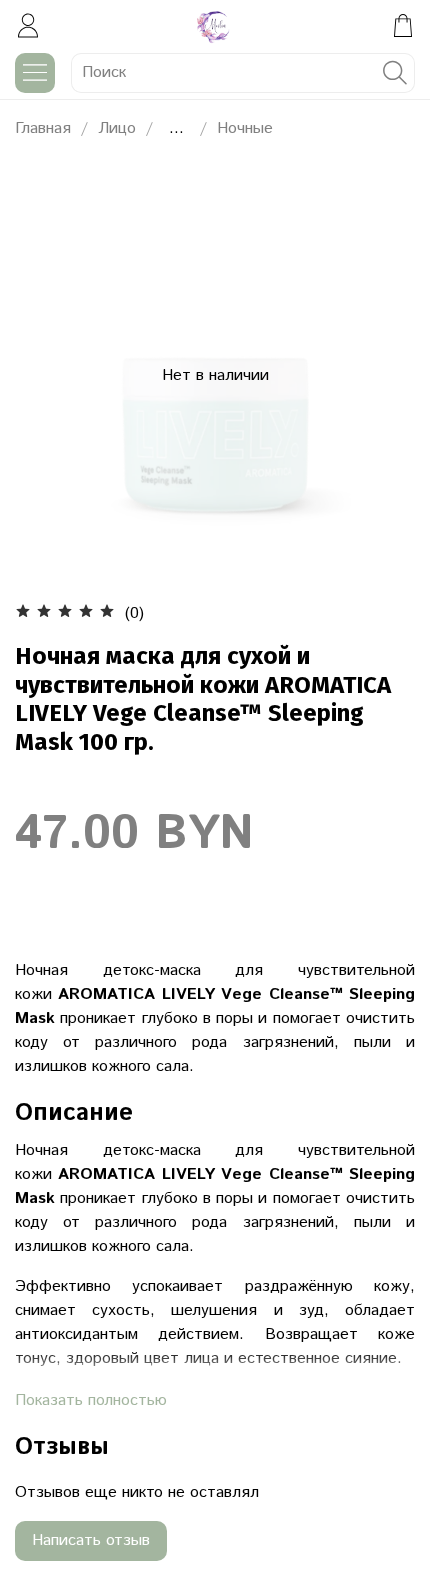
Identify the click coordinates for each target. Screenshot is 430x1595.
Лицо (117, 128)
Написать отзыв (91, 1540)
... (176, 129)
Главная (43, 128)
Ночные (245, 128)
